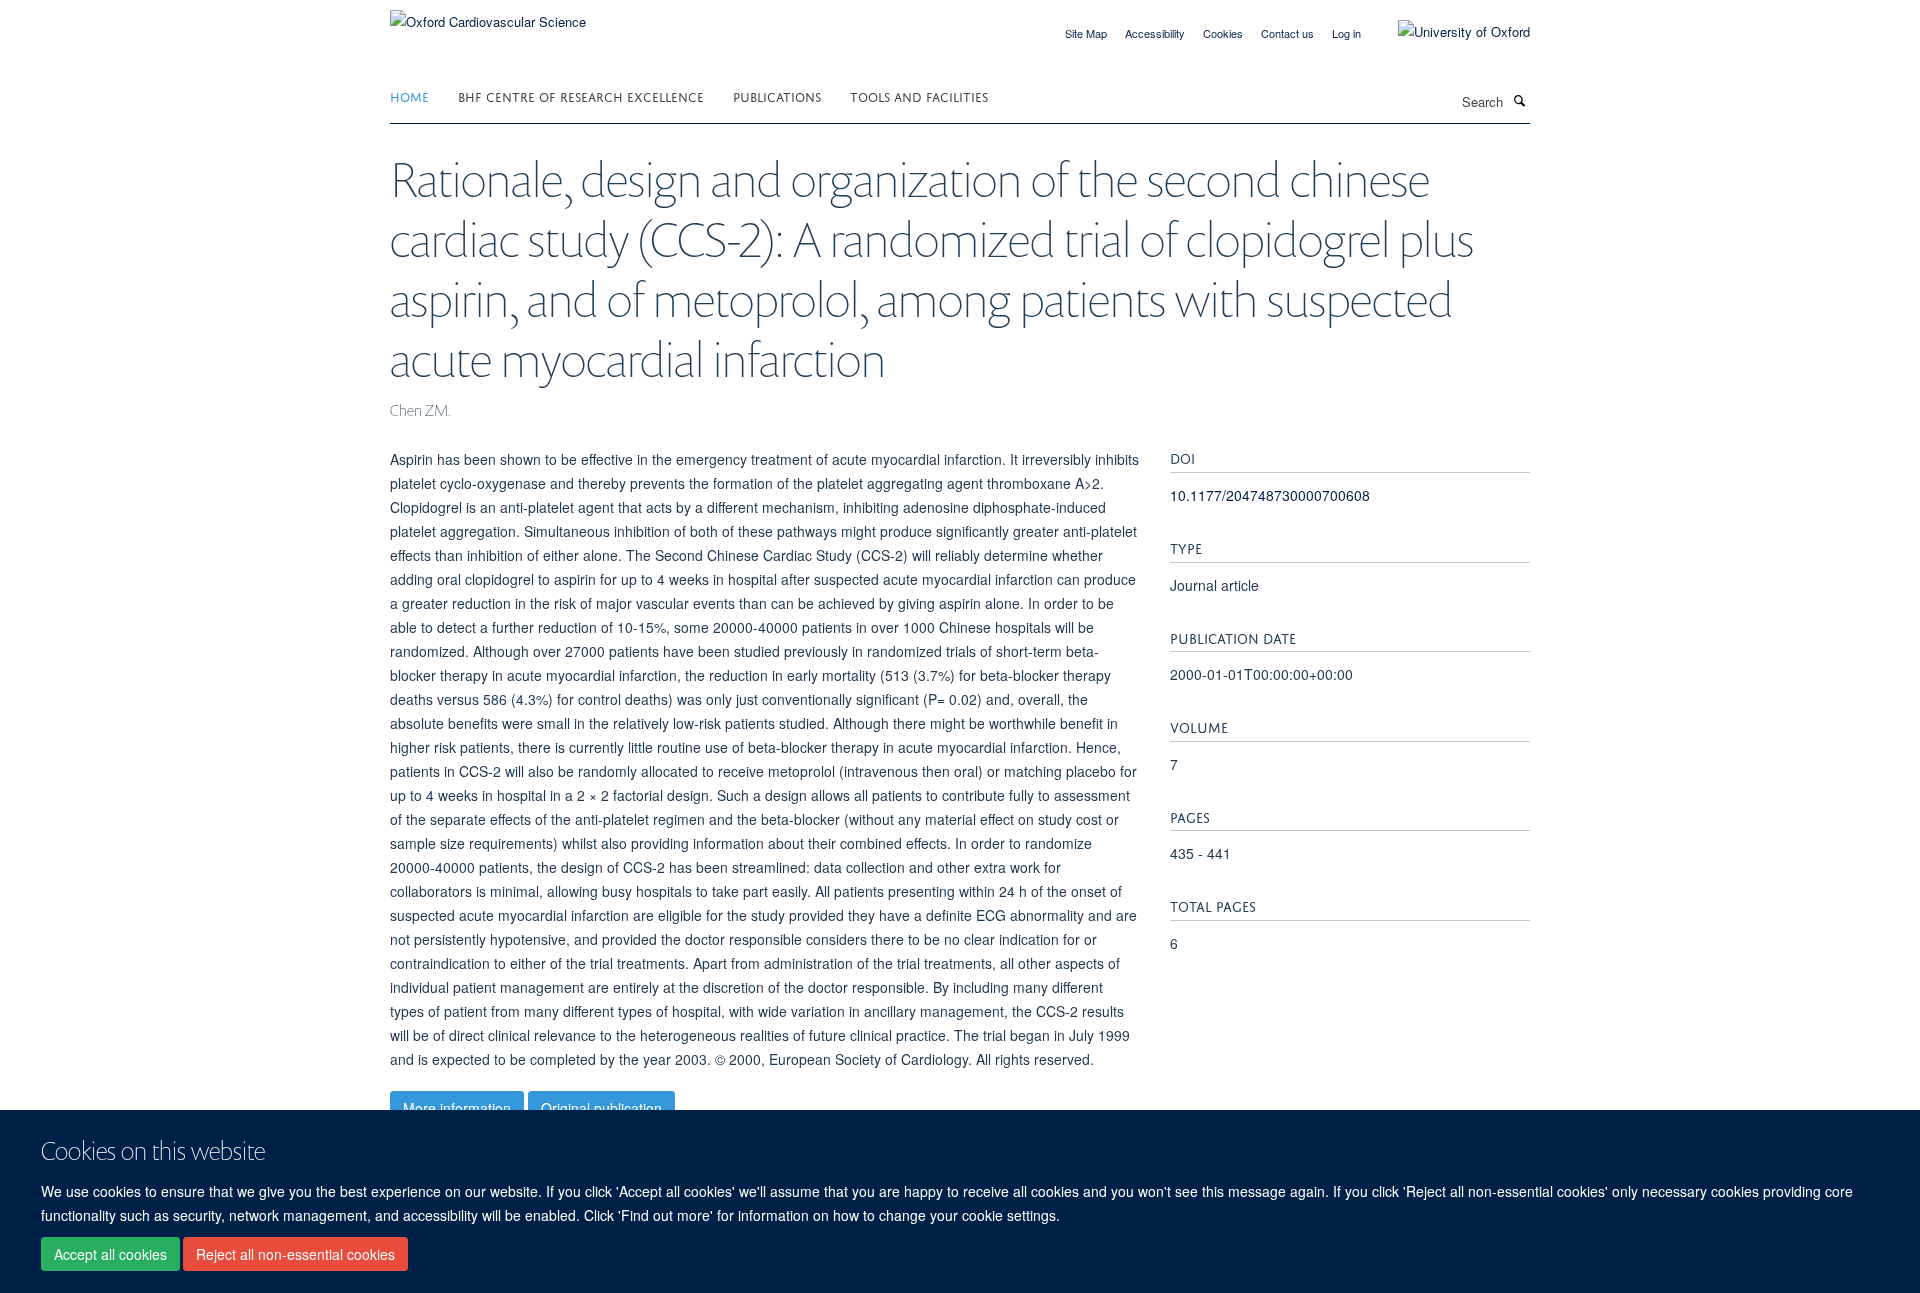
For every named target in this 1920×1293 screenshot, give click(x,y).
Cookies (1223, 33)
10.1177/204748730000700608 (1270, 495)
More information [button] (457, 1108)
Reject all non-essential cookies (295, 1254)
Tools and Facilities (919, 95)
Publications (777, 95)
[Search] (1519, 100)
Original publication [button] (601, 1108)
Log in (1346, 33)
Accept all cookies (110, 1254)
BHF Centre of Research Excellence (581, 95)
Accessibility (1155, 33)
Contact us (1287, 33)
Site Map (1086, 33)
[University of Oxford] (1449, 32)
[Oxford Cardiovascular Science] (488, 14)
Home (409, 95)
